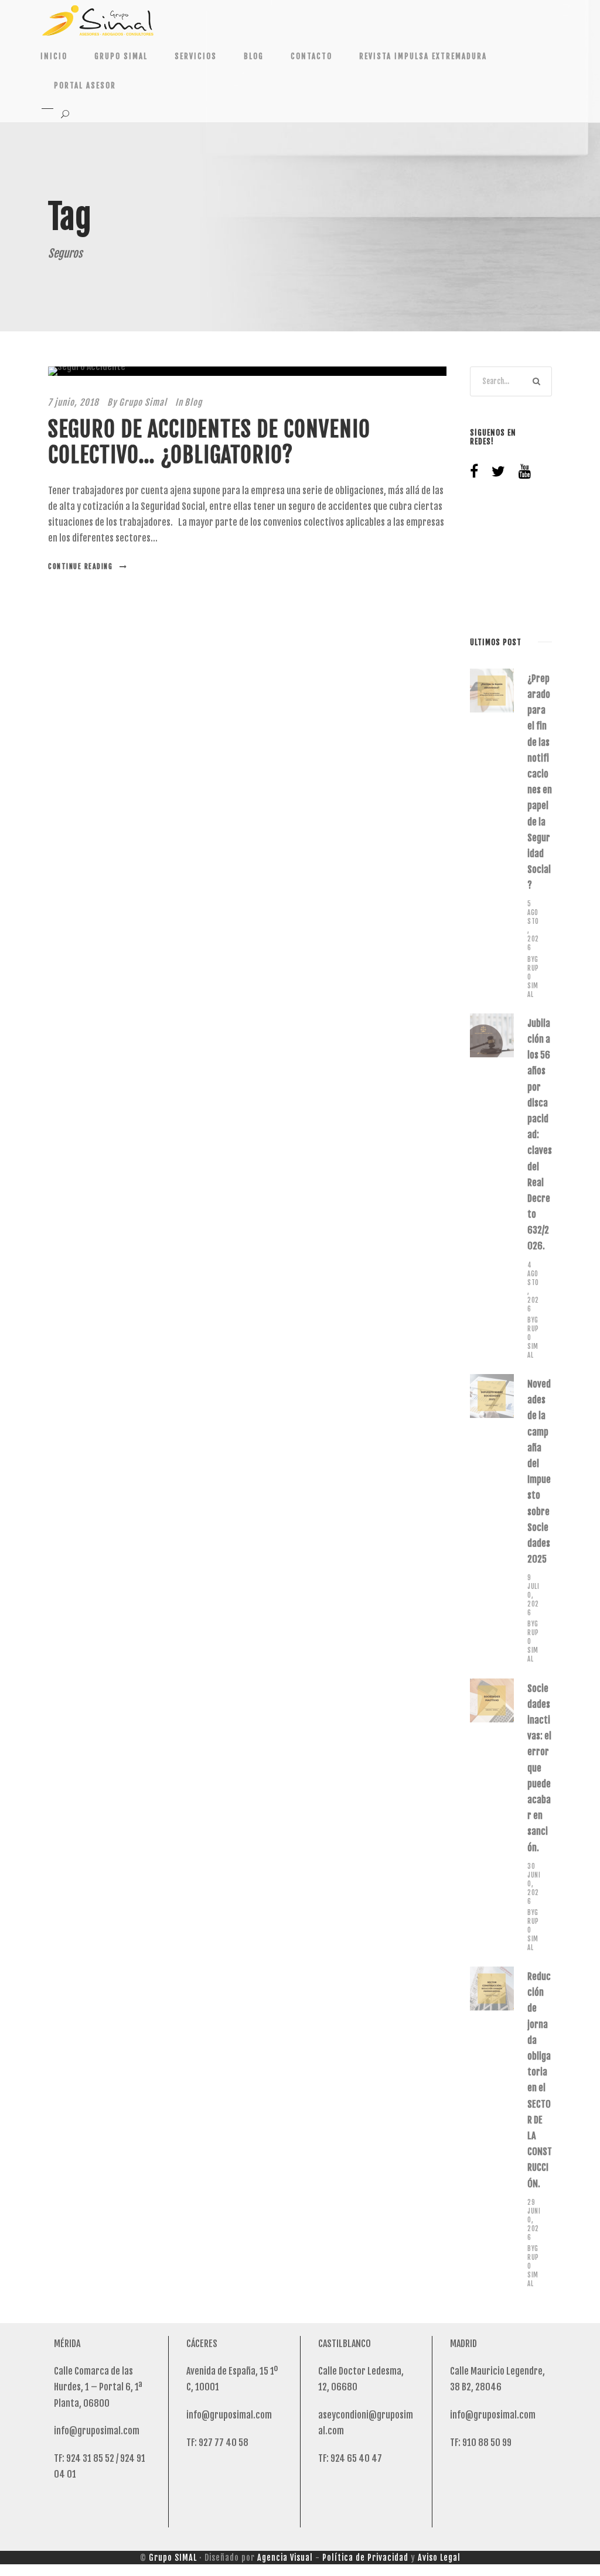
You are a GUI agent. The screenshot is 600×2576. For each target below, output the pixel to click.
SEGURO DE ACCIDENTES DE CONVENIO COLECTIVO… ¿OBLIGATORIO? (209, 442)
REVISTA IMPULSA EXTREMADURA (423, 56)
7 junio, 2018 (74, 402)
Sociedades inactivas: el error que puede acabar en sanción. (539, 1768)
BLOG (254, 56)
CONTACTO (311, 56)
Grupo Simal (143, 402)
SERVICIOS (196, 56)
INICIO (54, 56)
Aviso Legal (439, 2558)
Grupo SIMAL (173, 2558)
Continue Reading (80, 566)
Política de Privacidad (365, 2558)
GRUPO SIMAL (121, 56)
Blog (193, 402)
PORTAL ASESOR (85, 85)
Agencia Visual (285, 2558)
